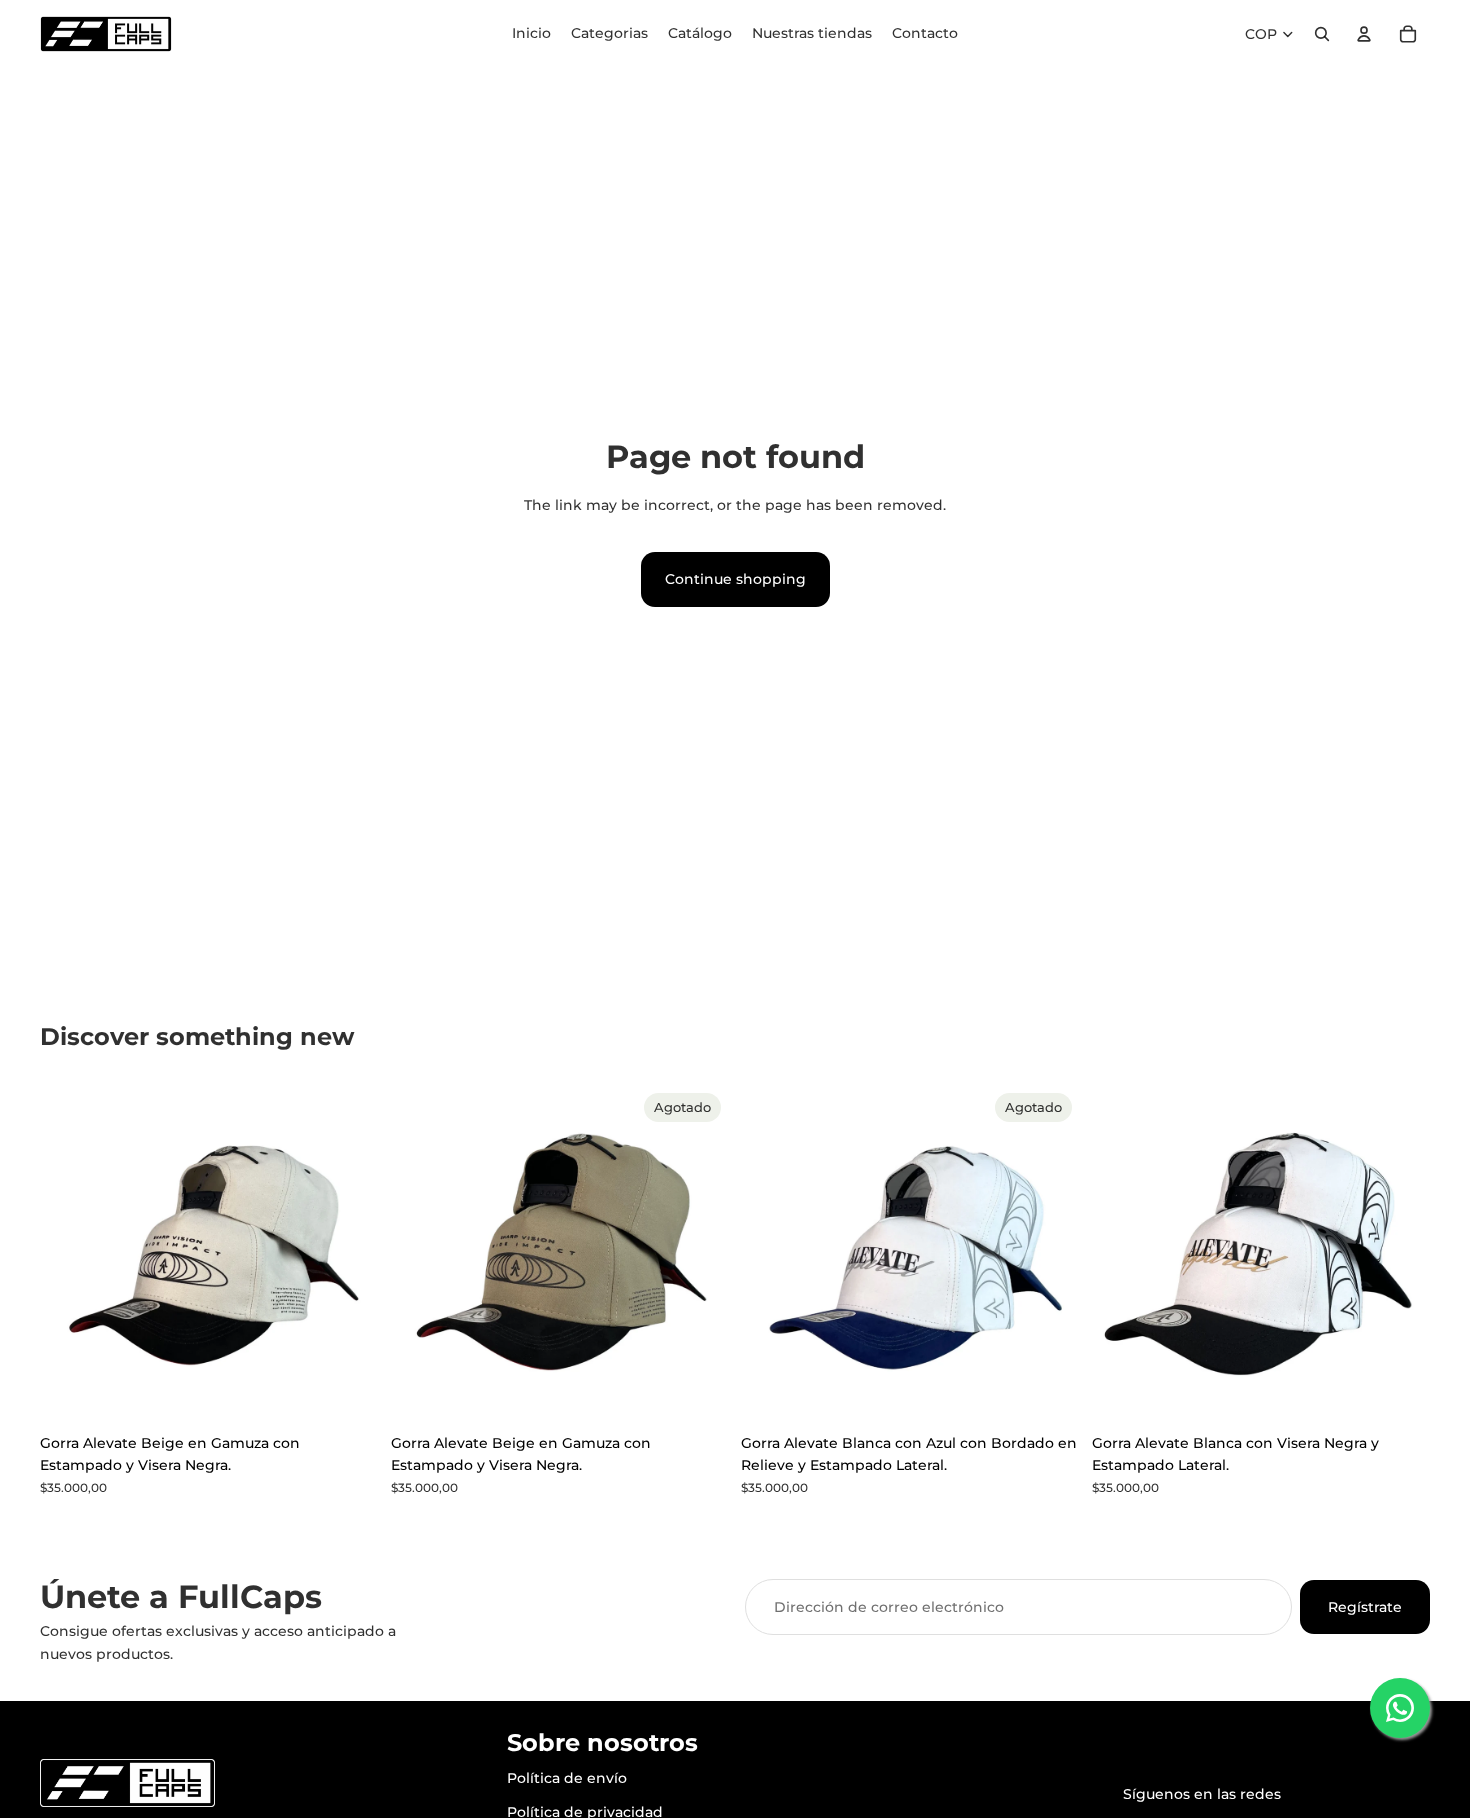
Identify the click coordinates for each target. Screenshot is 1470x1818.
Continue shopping (735, 579)
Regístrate (1365, 1607)
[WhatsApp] (1400, 1708)
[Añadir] (348, 1393)
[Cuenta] (1364, 34)
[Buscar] (1322, 34)
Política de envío (567, 1778)
